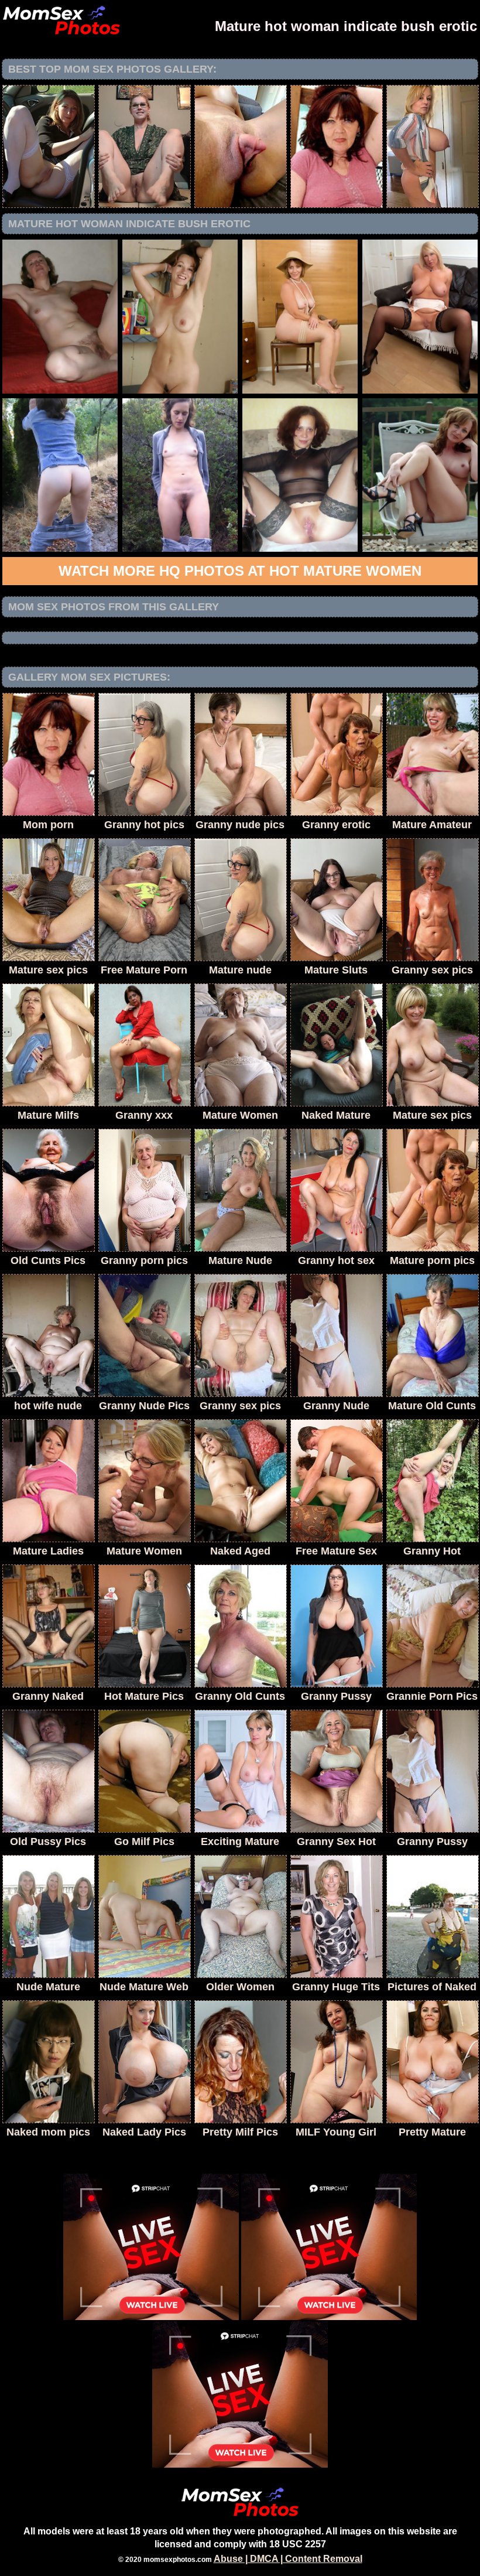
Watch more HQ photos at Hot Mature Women (240, 571)
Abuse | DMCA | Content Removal (288, 2559)
